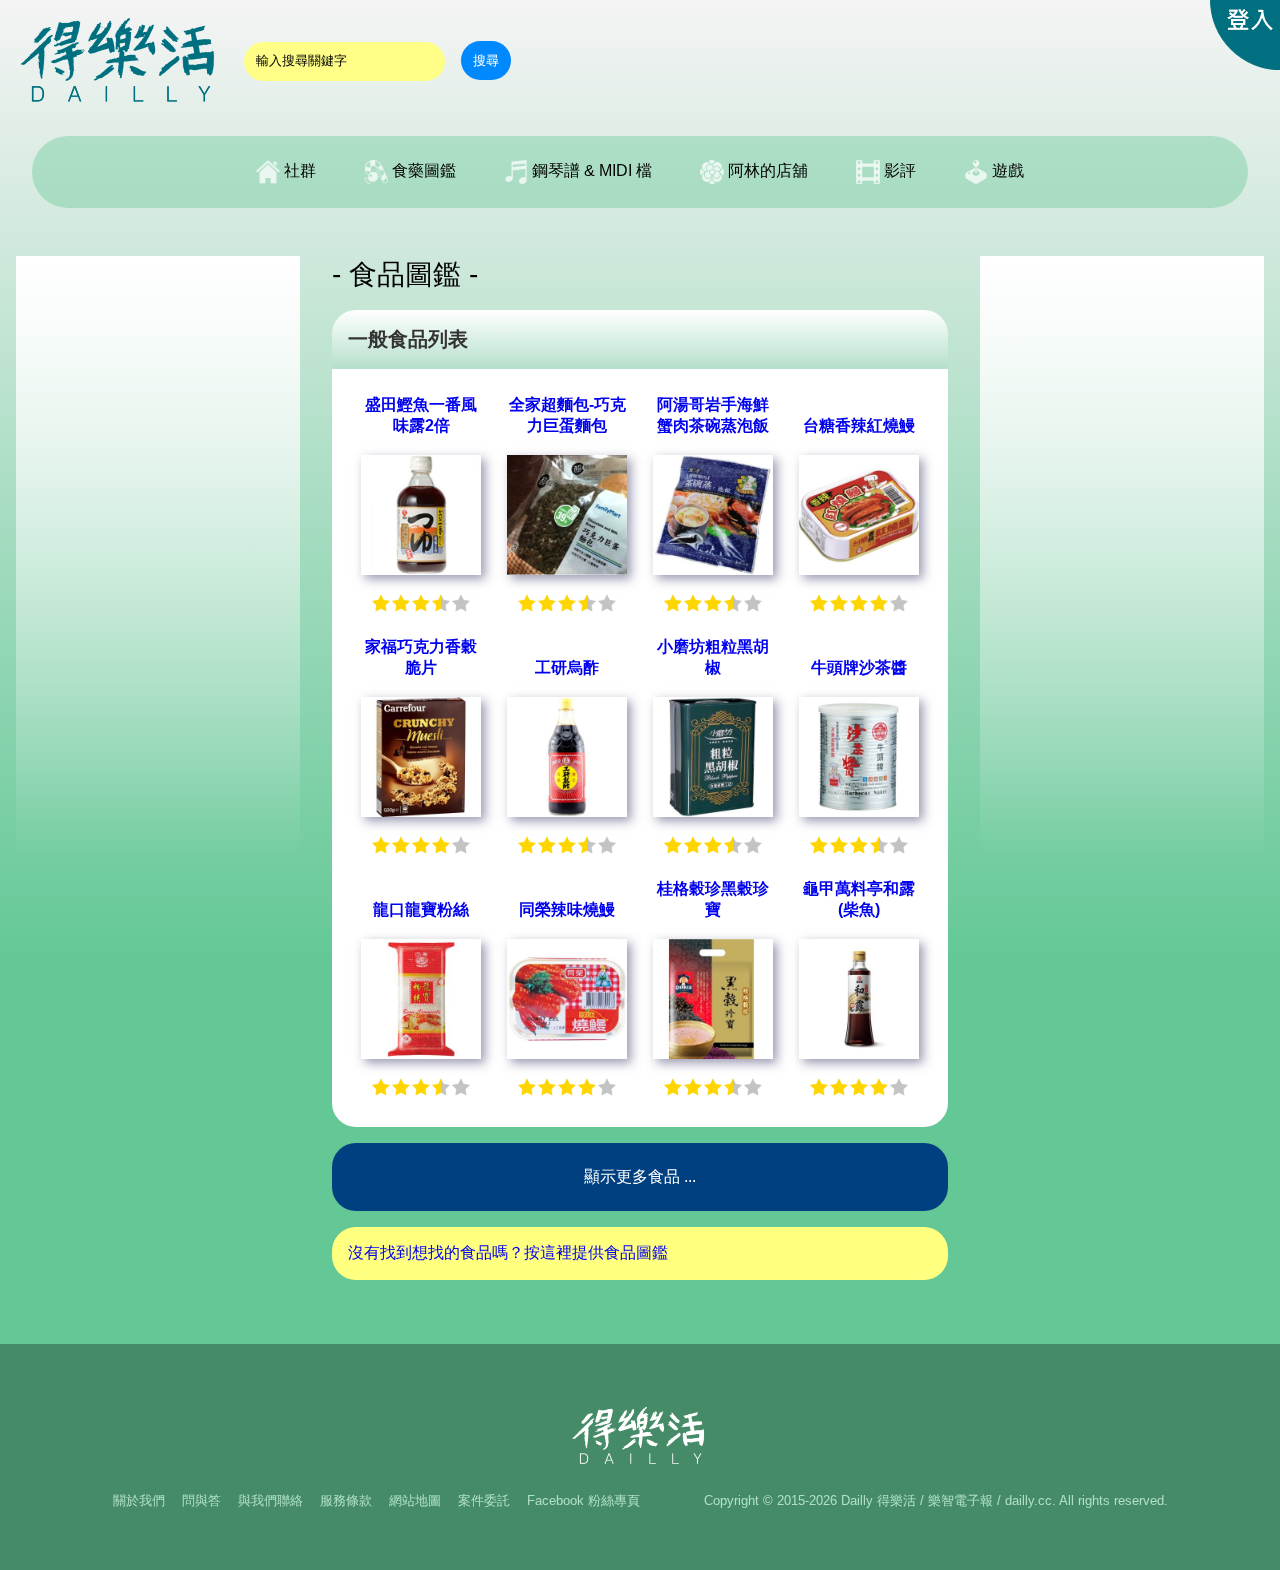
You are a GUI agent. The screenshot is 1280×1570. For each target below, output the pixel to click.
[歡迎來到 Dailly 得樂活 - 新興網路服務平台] (120, 110)
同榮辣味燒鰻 (567, 909)
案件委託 (484, 1500)
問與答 (201, 1500)
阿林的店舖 (766, 170)
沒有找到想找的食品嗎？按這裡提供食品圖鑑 (508, 1252)
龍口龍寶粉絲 (421, 909)
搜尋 (486, 60)
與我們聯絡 (270, 1500)
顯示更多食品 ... (640, 1176)
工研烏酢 (567, 667)
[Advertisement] (158, 556)
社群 (298, 170)
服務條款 (346, 1500)
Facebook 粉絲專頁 (583, 1500)
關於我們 (139, 1500)
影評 (898, 170)
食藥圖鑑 (422, 170)
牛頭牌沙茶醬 (859, 667)
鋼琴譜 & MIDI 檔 (590, 170)
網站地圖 (415, 1500)
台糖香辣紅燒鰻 (859, 425)
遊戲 (1006, 170)
